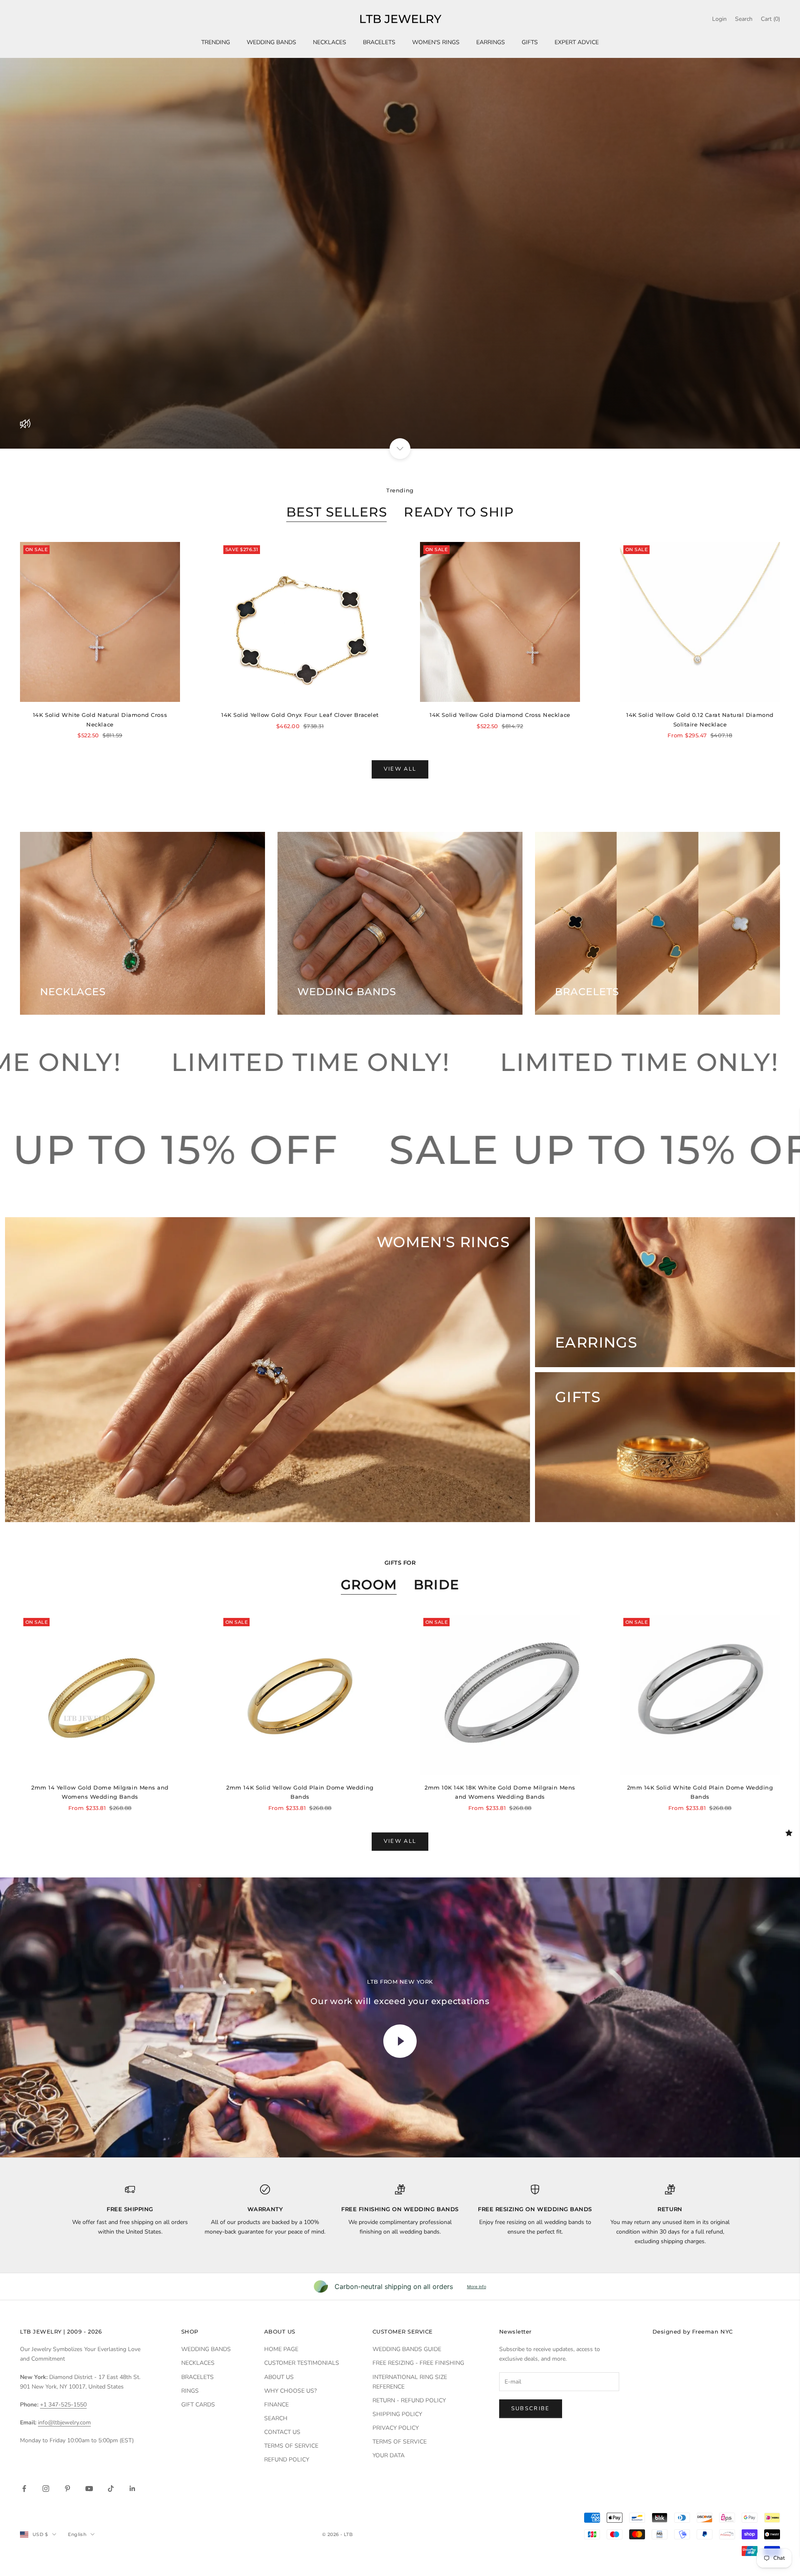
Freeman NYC (712, 2331)
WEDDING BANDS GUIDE (407, 2349)
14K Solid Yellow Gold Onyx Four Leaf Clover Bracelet (300, 715)
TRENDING (216, 42)
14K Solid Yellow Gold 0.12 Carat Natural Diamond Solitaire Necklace (700, 719)
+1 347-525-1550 (63, 2405)
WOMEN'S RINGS (436, 42)
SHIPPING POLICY (397, 2414)
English (77, 2534)
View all (400, 769)
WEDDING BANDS (271, 42)
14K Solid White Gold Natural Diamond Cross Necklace (100, 719)
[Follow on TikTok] (111, 2489)
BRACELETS (379, 42)
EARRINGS (491, 42)
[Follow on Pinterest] (67, 2489)
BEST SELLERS (337, 512)
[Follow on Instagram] (46, 2489)
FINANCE (276, 2405)
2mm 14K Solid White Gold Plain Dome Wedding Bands (700, 1792)
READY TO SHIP (459, 512)
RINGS (190, 2391)
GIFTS (530, 42)
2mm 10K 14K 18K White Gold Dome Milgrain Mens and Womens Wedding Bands (500, 1792)
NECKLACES (330, 42)
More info (477, 2286)
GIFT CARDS (198, 2405)
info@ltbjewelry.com (64, 2422)
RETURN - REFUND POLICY (409, 2400)
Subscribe (531, 2409)
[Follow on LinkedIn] (132, 2489)
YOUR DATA (389, 2455)
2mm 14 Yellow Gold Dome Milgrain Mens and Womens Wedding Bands (100, 1792)
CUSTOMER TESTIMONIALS (302, 2363)
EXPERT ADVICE (577, 42)
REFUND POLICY (287, 2460)
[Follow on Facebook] (24, 2489)
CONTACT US (282, 2432)
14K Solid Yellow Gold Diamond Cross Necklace (500, 715)
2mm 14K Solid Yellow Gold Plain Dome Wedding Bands (300, 1792)
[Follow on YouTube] (89, 2489)
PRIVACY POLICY (396, 2428)
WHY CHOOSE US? (290, 2391)
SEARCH (276, 2418)
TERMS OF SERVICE (291, 2446)
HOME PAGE (281, 2349)
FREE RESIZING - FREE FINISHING (418, 2363)
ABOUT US (279, 2377)
